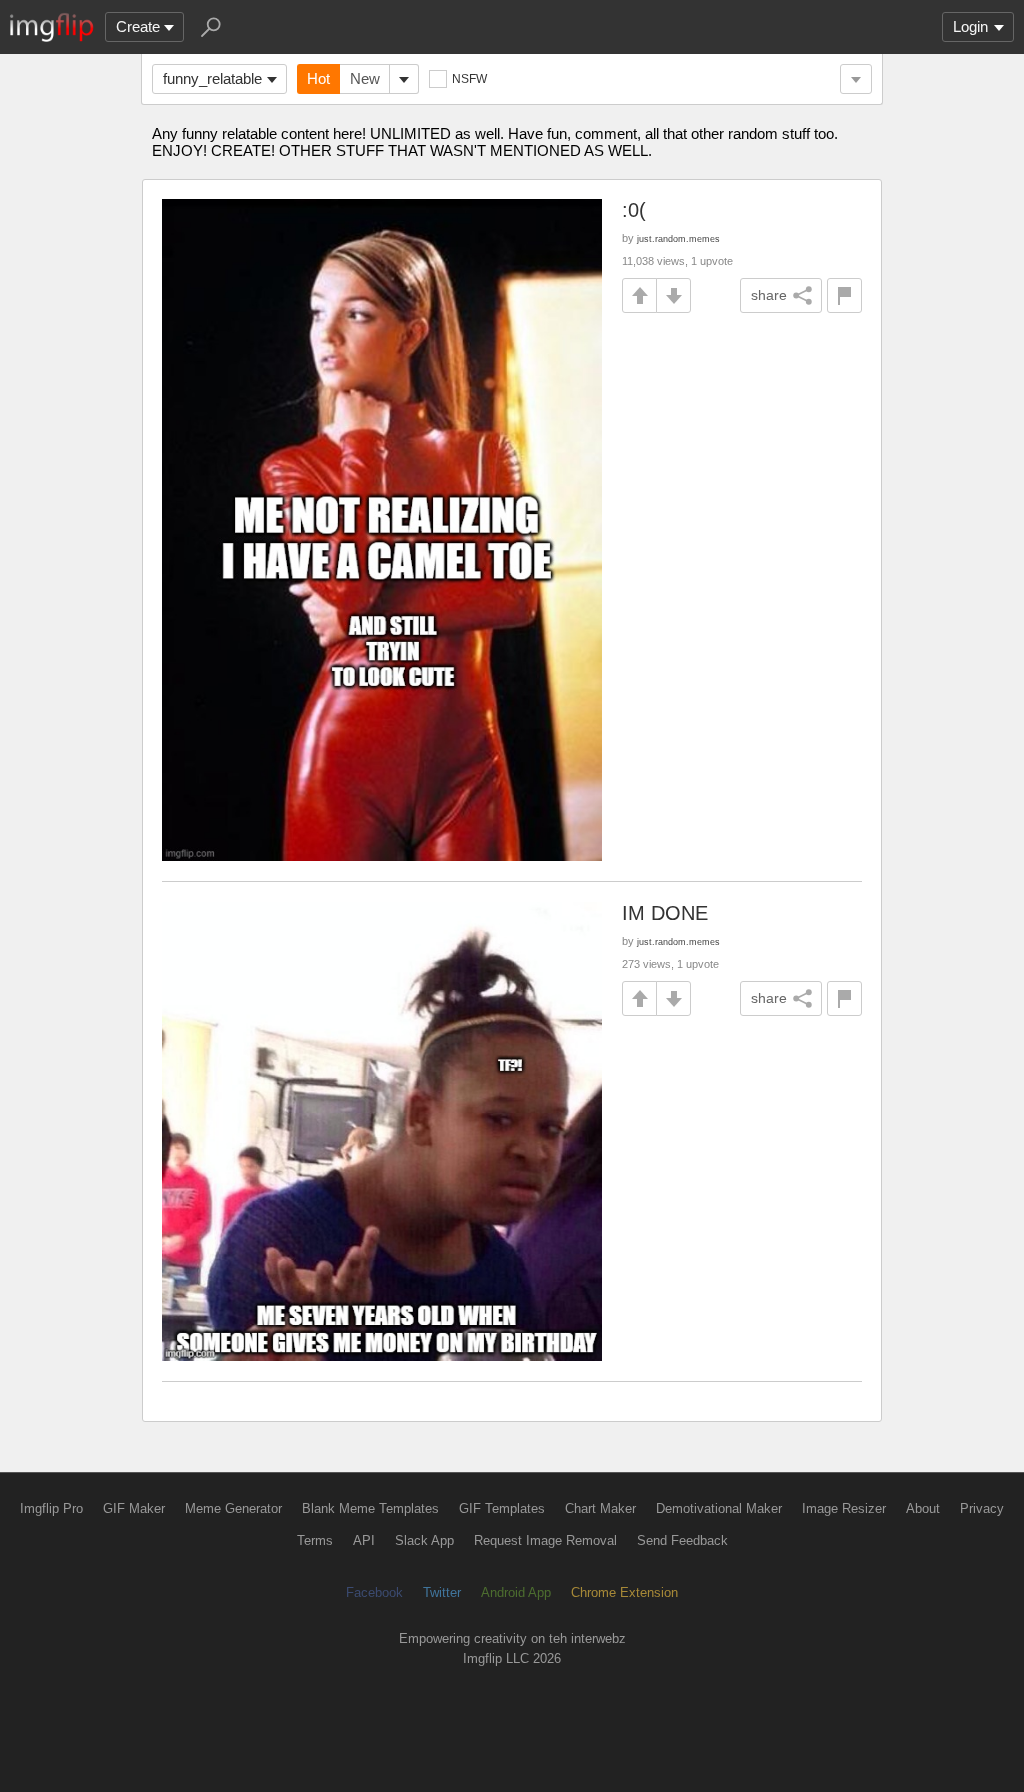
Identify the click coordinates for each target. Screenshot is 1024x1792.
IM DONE (665, 913)
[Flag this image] (844, 295)
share (769, 295)
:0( (634, 210)
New (365, 78)
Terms (315, 1540)
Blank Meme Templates (370, 1508)
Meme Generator (233, 1508)
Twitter (442, 1592)
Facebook (374, 1592)
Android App (516, 1592)
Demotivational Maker (719, 1508)
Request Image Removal (545, 1540)
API (364, 1540)
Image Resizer (844, 1508)
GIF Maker (134, 1508)
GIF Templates (502, 1508)
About (923, 1508)
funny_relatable (212, 78)
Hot (318, 78)
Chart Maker (600, 1508)
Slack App (424, 1540)
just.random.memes (678, 238)
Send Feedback (682, 1540)
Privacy (982, 1508)
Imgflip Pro (51, 1508)
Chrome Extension (624, 1592)
